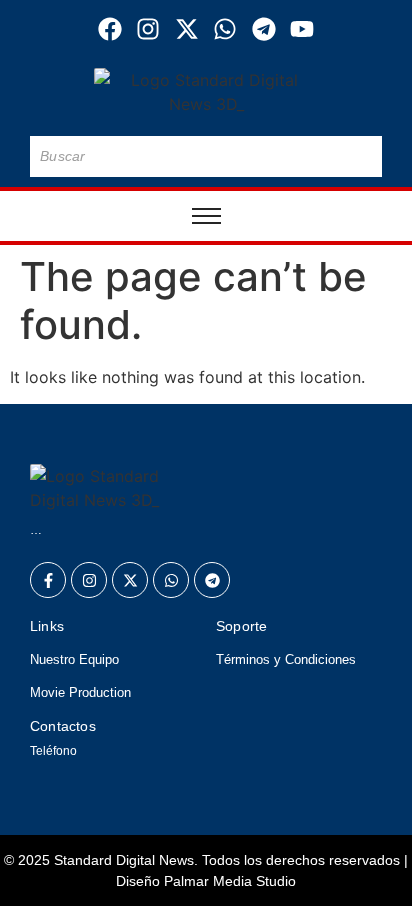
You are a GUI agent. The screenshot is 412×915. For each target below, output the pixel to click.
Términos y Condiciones (286, 659)
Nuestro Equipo (74, 659)
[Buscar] (363, 156)
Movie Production (80, 692)
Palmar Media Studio (230, 881)
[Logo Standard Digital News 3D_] (206, 92)
